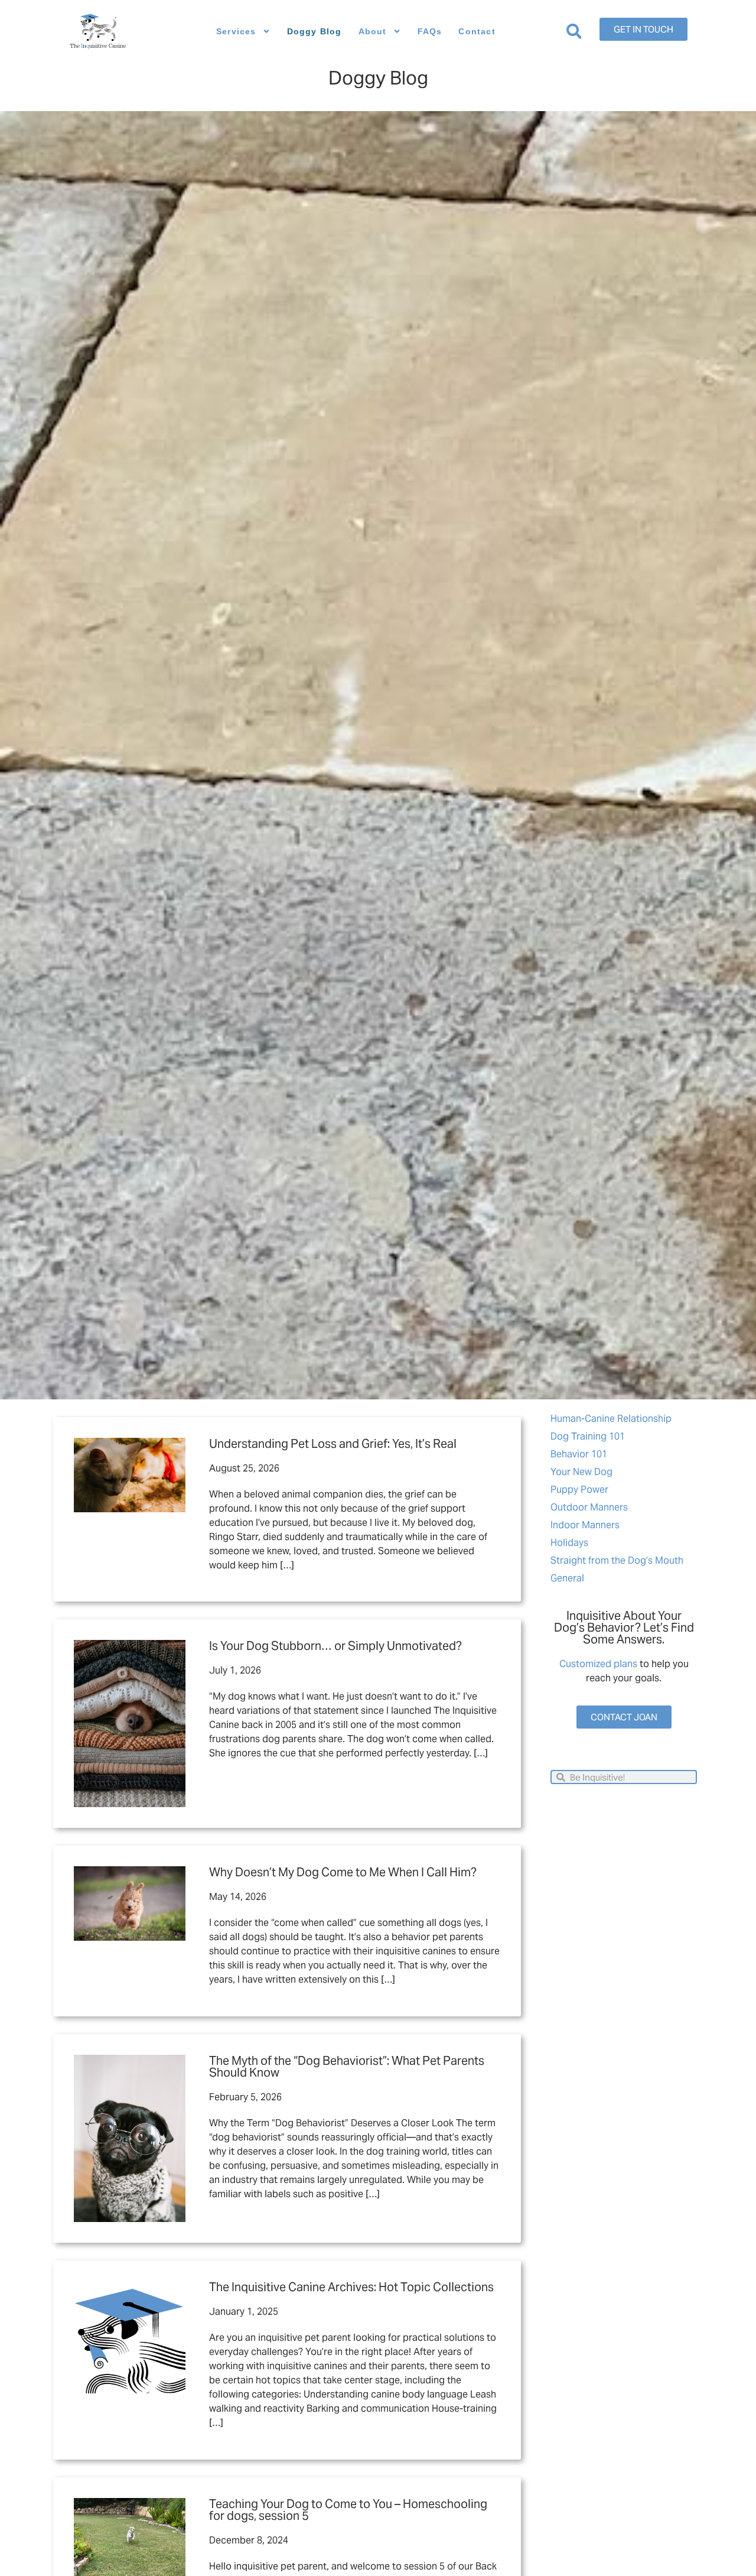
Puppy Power (579, 1490)
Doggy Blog (315, 31)
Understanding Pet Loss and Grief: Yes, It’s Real (333, 1444)
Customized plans (598, 1664)
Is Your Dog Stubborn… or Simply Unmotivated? (335, 1646)
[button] (574, 32)
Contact (477, 31)
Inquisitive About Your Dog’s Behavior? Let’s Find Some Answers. (624, 1628)
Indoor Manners (585, 1525)
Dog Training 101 (588, 1436)
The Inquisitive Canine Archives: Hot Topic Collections (351, 2287)
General (567, 1578)
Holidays (569, 1543)
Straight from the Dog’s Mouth (617, 1560)
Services (236, 31)
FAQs (430, 31)
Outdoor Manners (589, 1507)
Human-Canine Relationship (611, 1419)
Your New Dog (581, 1472)
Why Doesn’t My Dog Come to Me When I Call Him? (343, 1872)
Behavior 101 (579, 1454)
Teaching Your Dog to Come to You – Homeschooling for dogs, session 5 (348, 2510)
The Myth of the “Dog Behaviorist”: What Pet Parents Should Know (347, 2067)
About (373, 31)
